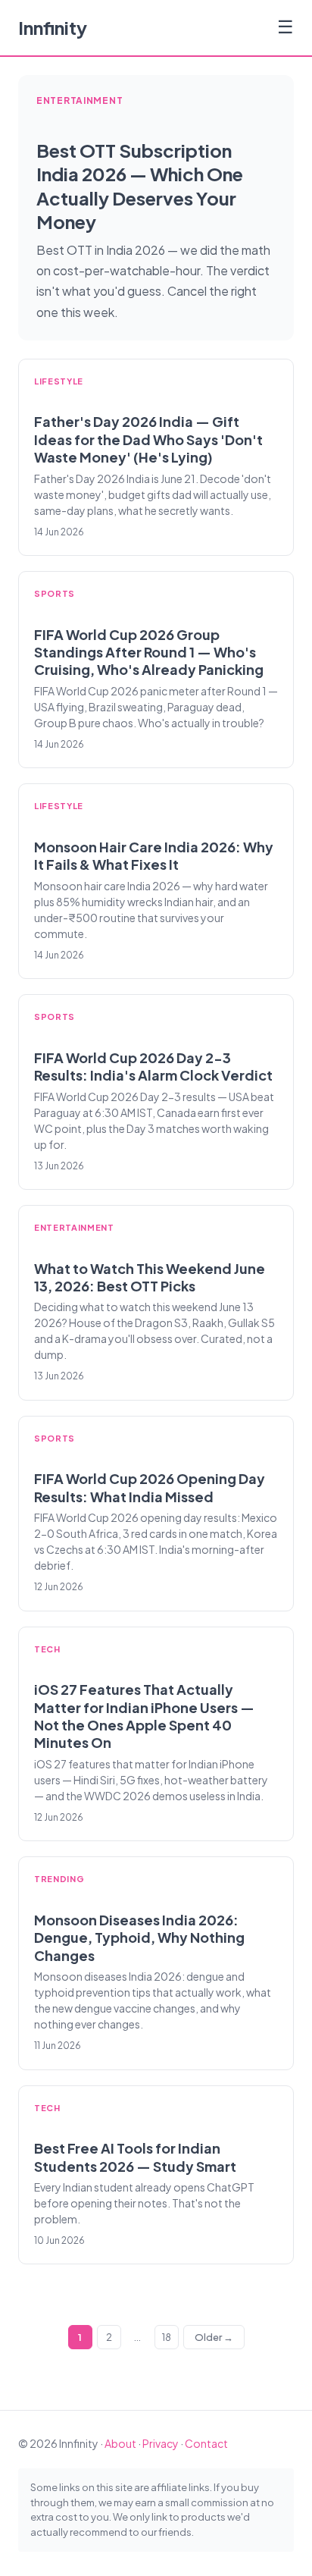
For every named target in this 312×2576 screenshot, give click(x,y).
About (120, 2443)
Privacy (161, 2443)
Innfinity (53, 27)
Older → (214, 2337)
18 (167, 2337)
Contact (206, 2443)
